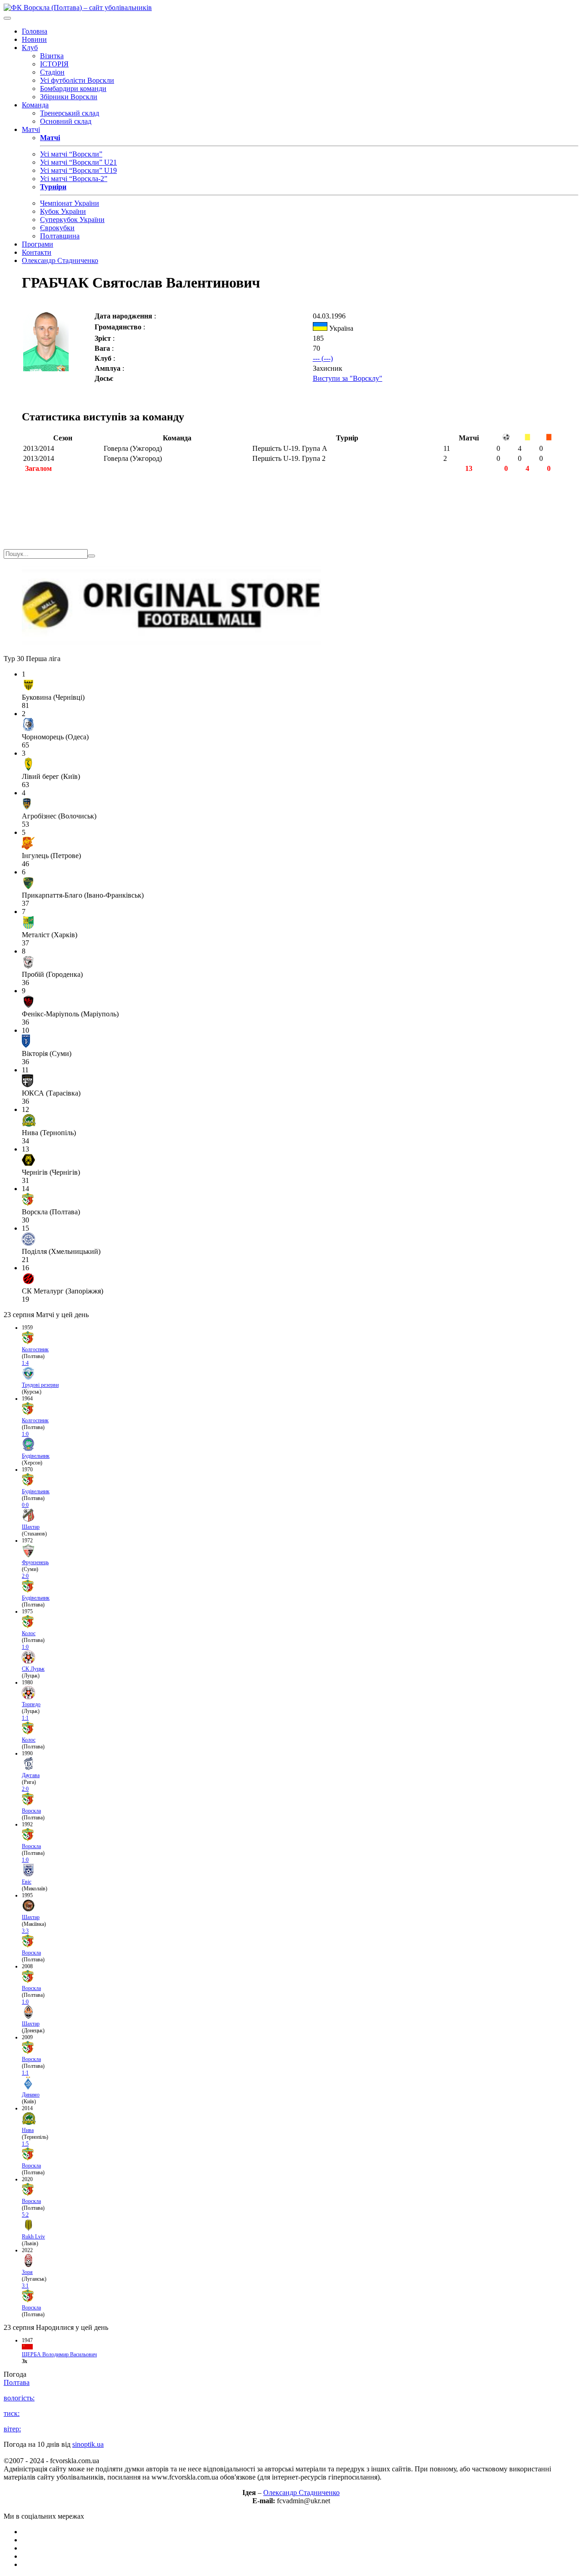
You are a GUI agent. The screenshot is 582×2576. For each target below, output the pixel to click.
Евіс (27, 1882)
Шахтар (31, 1527)
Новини (34, 39)
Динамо (31, 2095)
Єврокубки (57, 228)
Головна (35, 31)
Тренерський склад (70, 113)
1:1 (25, 1718)
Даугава (31, 1775)
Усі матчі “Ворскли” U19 (78, 170)
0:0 (25, 1505)
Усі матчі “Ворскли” (71, 154)
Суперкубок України (72, 220)
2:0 (25, 1576)
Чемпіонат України (70, 203)
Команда (35, 105)
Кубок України (63, 211)
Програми (38, 244)
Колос (29, 1633)
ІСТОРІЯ (54, 64)
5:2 (25, 2215)
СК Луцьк (33, 1669)
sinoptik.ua (88, 2444)
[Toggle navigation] (7, 18)
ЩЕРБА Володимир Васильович (59, 2354)
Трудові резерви (40, 1385)
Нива (28, 2130)
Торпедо (31, 1704)
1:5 (25, 2144)
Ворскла (31, 1811)
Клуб (30, 48)
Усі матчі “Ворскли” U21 (78, 162)
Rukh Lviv (33, 2237)
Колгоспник (35, 1349)
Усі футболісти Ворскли (77, 80)
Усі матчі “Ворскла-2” (74, 179)
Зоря (27, 2272)
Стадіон (52, 72)
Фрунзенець (35, 1562)
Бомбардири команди (73, 88)
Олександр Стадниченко (60, 260)
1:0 (25, 1434)
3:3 (25, 1931)
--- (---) (323, 358)
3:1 (25, 2286)
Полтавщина (60, 236)
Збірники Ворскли (69, 97)
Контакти (37, 252)
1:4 (25, 1363)
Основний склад (66, 121)
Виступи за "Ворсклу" (348, 378)
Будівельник (36, 1456)
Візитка (52, 56)
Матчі (31, 129)
